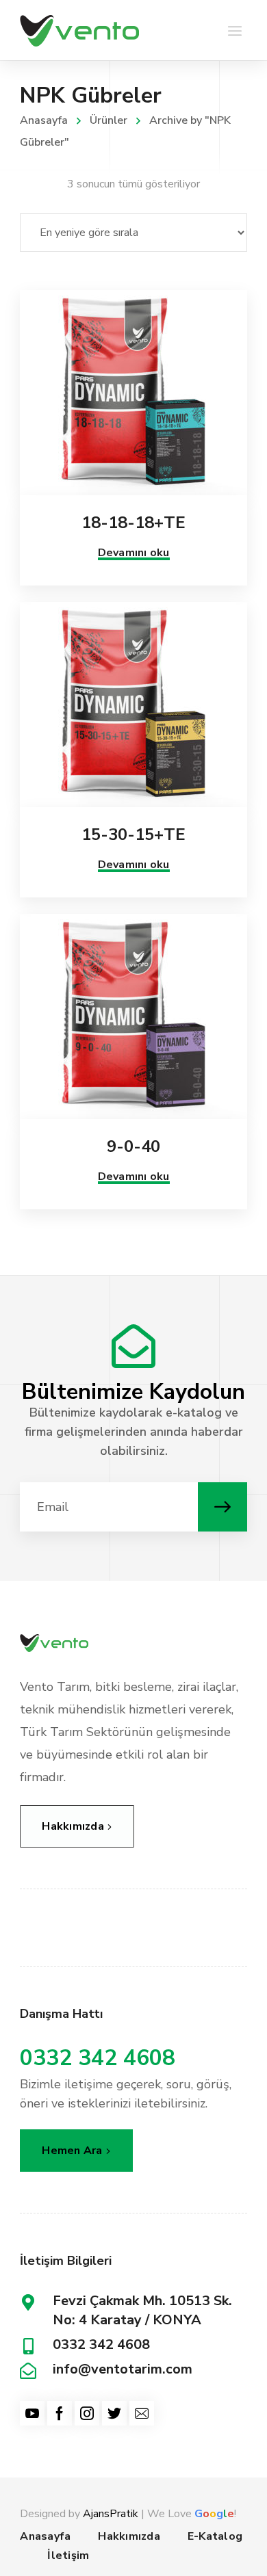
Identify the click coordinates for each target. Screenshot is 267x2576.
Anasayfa (44, 120)
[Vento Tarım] (79, 30)
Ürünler (109, 120)
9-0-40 (133, 1146)
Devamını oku (134, 553)
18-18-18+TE (133, 523)
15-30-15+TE (133, 834)
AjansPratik (111, 2514)
